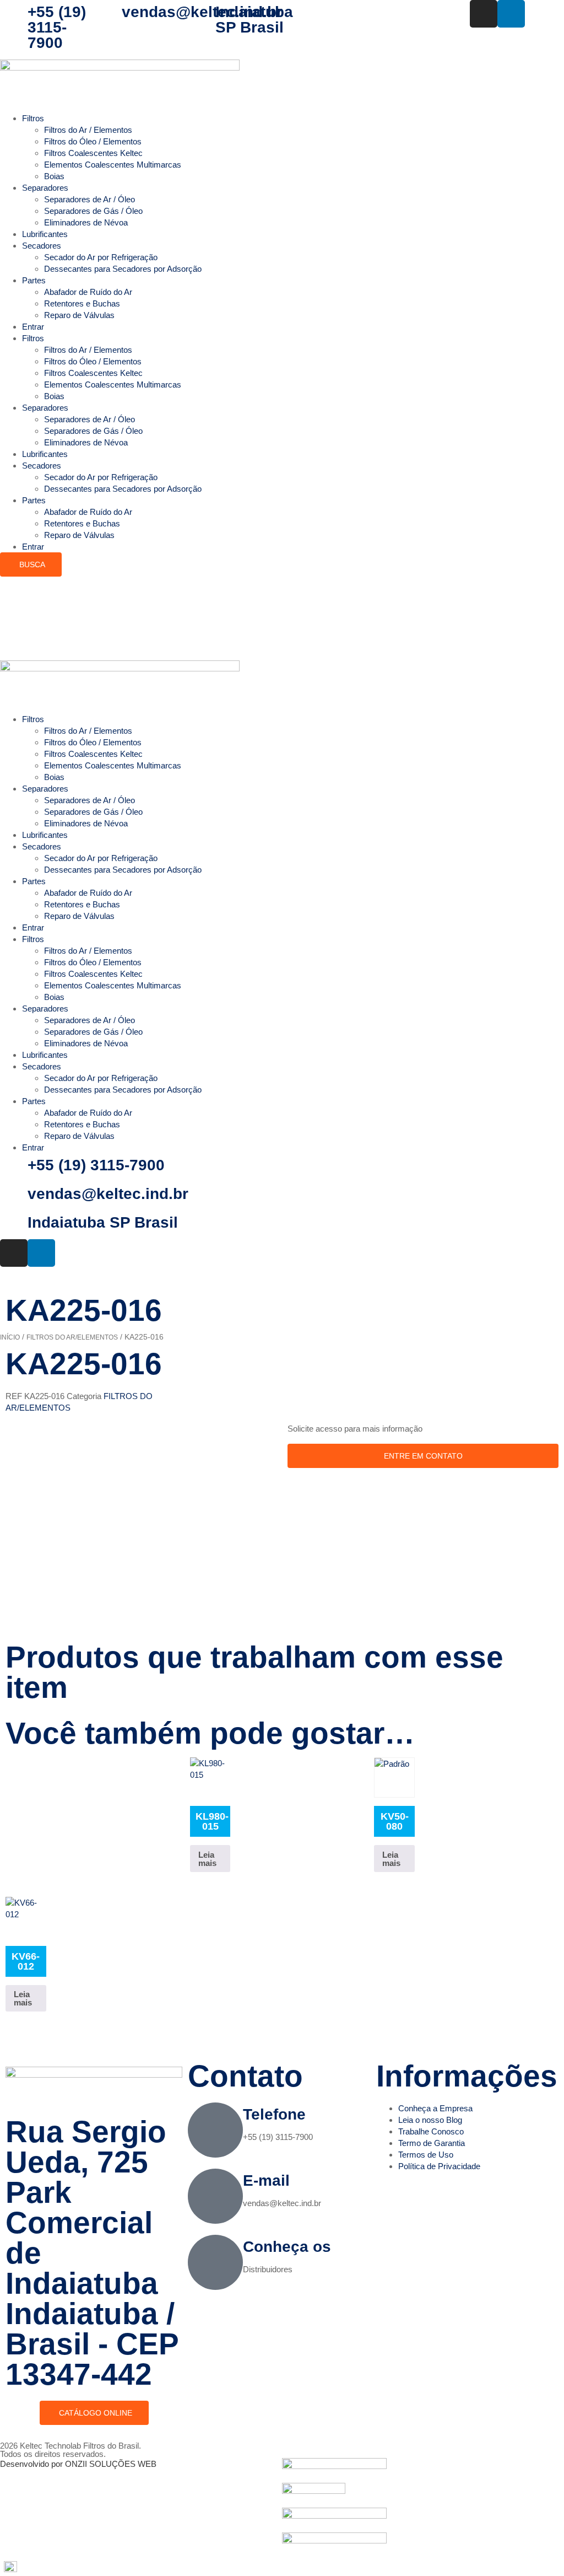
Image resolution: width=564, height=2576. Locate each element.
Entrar (33, 327)
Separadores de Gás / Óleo (93, 211)
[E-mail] (215, 2196)
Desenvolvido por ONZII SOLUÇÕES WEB (78, 2464)
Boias (54, 176)
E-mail (266, 2180)
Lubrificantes (45, 234)
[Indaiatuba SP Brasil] (202, 14)
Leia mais (207, 1859)
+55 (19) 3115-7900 (57, 27)
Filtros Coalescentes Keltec (93, 153)
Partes (34, 280)
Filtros (33, 118)
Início (10, 1337)
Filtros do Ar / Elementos (88, 130)
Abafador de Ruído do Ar (88, 292)
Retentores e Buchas (82, 303)
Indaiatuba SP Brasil (254, 20)
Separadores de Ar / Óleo (90, 199)
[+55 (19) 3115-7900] (14, 14)
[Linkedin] (511, 14)
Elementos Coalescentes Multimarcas (113, 165)
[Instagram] (484, 14)
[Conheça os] (215, 2262)
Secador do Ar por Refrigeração (101, 257)
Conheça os (287, 2247)
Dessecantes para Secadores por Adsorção (123, 269)
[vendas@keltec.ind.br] (108, 14)
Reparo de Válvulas (79, 315)
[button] (282, 2567)
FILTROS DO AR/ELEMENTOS (72, 1337)
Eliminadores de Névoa (86, 222)
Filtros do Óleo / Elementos (93, 141)
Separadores (45, 188)
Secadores (42, 246)
